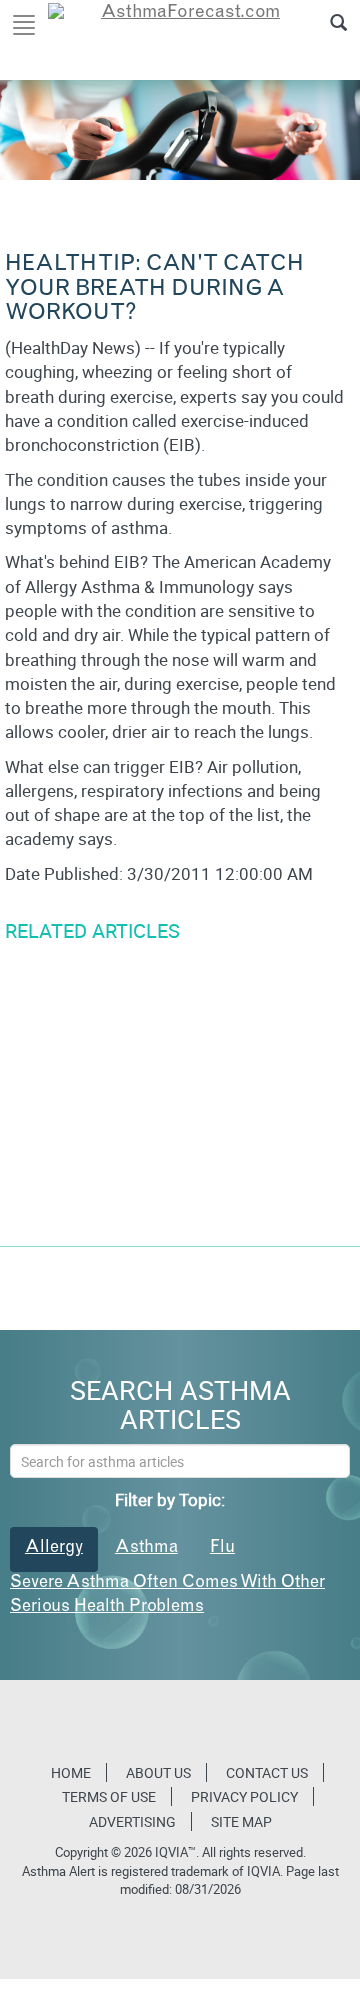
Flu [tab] (222, 1548)
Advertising (132, 1821)
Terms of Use (109, 1796)
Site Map (241, 1821)
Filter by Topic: (170, 1499)
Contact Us (267, 1772)
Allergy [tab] (54, 1548)
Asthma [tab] (146, 1548)
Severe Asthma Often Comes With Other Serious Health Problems (167, 1595)
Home (71, 1772)
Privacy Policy (244, 1796)
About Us (158, 1772)
